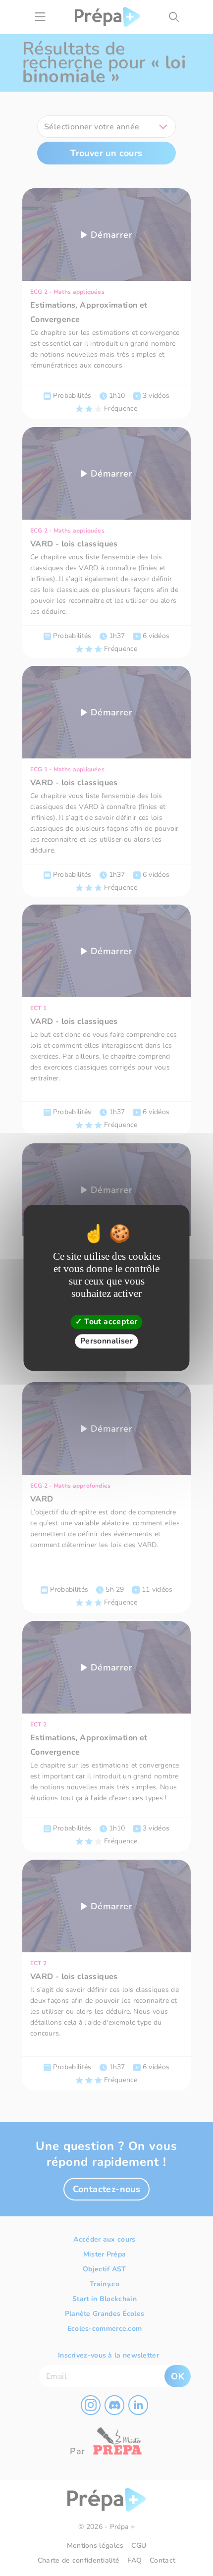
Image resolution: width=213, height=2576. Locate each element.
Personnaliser (106, 1342)
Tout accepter (110, 1322)
